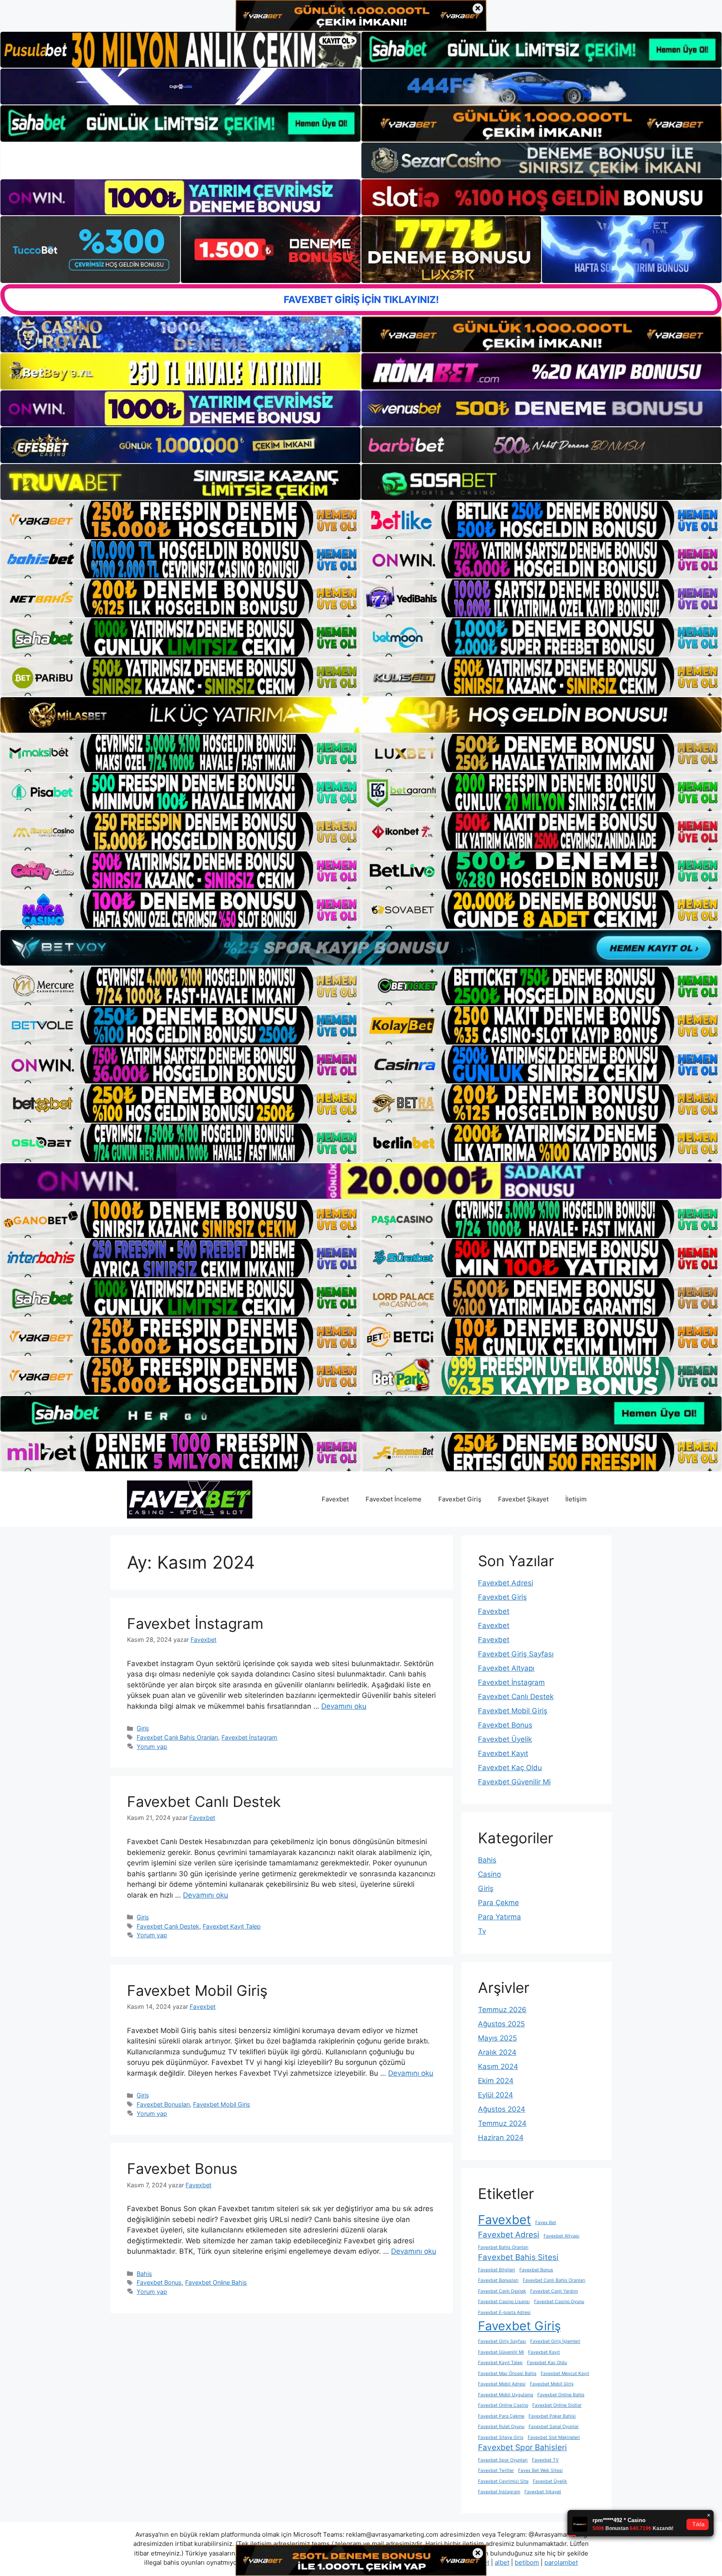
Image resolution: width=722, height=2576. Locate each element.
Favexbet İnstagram (195, 1623)
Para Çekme (498, 1903)
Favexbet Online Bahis (216, 2282)
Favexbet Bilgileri (497, 2270)
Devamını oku (344, 1706)
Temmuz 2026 (502, 2010)
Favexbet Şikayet (523, 1499)
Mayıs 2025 (497, 2038)
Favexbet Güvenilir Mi (514, 1782)
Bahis (144, 2274)
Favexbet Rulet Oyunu (501, 2427)
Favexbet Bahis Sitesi (518, 2257)
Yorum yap (152, 1747)
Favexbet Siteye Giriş (501, 2437)
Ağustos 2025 (501, 2024)
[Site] (180, 520)
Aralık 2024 (497, 2052)
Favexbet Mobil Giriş (197, 1990)
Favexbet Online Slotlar (557, 2405)
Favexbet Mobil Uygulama (506, 2395)
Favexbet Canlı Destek (204, 1801)
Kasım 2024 (498, 2066)
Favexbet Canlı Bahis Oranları (177, 1737)
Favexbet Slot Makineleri (554, 2437)
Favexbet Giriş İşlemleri (555, 2341)
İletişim (576, 1499)
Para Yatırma (500, 1917)
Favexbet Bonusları (163, 2104)
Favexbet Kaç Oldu (510, 1768)
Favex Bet (546, 2223)
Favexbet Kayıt (503, 1753)
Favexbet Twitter (496, 2470)
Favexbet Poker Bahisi (552, 2416)
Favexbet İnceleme (394, 1499)
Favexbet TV (545, 2460)
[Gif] (361, 715)
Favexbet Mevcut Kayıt (565, 2373)
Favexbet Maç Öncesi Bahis (507, 2373)
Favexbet (335, 1499)
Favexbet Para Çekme (501, 2416)
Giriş (143, 1728)
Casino (489, 1874)
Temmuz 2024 (502, 2123)
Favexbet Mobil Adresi (502, 2384)
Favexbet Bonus (182, 2168)
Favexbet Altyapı (506, 1668)
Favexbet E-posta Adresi (504, 2312)
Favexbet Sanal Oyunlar (554, 2427)
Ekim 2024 (496, 2081)
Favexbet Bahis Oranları (503, 2247)
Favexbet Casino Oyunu (559, 2302)
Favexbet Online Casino (503, 2405)
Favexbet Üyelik (505, 1739)
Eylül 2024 (496, 2095)
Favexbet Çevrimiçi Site (503, 2481)
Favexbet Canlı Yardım (554, 2291)
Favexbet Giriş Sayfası (516, 1654)
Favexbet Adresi (506, 1583)
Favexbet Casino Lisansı (504, 2302)
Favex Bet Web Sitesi (540, 2470)
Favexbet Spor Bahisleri (522, 2447)
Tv (482, 1931)
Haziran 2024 (501, 2138)
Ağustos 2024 (502, 2109)
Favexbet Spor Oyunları (503, 2460)
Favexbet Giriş (460, 1499)
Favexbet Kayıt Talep (232, 1926)
